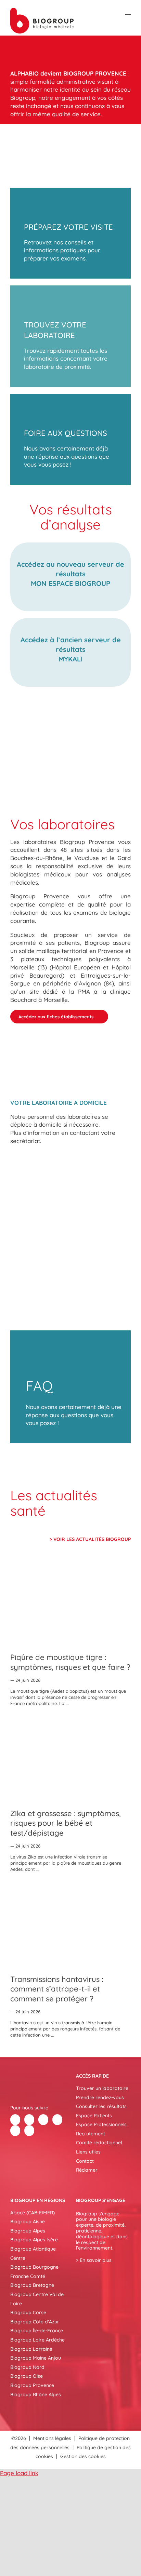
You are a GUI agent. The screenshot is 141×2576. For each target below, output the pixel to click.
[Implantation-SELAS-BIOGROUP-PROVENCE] (70, 735)
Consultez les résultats (101, 2106)
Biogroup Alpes (28, 2231)
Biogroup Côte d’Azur (35, 2322)
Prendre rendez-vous (100, 2097)
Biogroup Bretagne (32, 2285)
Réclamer (87, 2170)
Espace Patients (94, 2116)
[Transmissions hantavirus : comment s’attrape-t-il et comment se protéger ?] (70, 1924)
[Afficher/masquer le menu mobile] (128, 11)
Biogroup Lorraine (31, 2349)
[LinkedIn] (43, 2120)
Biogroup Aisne (28, 2222)
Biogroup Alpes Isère (34, 2240)
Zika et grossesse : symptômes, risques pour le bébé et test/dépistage (66, 1823)
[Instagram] (29, 2131)
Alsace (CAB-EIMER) (33, 2213)
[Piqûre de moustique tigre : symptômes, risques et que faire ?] (70, 1603)
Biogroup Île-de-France (37, 2331)
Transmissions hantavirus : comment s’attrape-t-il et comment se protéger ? (57, 1989)
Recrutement (91, 2134)
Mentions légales (52, 2438)
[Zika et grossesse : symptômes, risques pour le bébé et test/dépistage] (70, 1759)
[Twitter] (29, 2120)
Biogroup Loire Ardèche (37, 2340)
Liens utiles (88, 2152)
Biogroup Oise (27, 2376)
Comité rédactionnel (99, 2143)
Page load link (19, 2473)
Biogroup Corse (28, 2312)
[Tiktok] (57, 2120)
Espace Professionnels (101, 2124)
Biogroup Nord (27, 2367)
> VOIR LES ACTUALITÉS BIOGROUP (90, 1539)
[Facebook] (15, 2120)
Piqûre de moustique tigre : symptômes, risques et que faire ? (70, 1662)
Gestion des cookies (83, 2456)
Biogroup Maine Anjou (36, 2358)
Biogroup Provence (32, 2385)
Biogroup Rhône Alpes (36, 2394)
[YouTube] (15, 2131)
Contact (85, 2161)
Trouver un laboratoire (102, 2088)
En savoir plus (96, 2260)
